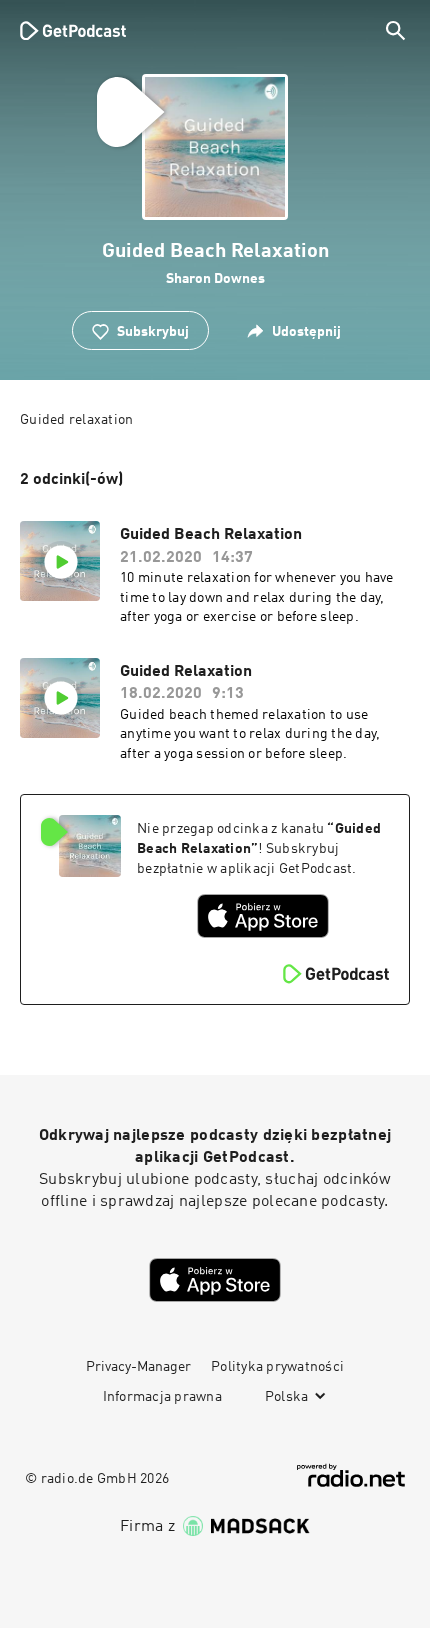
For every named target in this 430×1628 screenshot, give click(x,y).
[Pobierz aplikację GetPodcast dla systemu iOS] (263, 916)
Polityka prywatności (277, 1367)
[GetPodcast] (73, 30)
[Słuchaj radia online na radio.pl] (351, 1475)
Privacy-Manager (138, 1367)
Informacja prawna (162, 1397)
